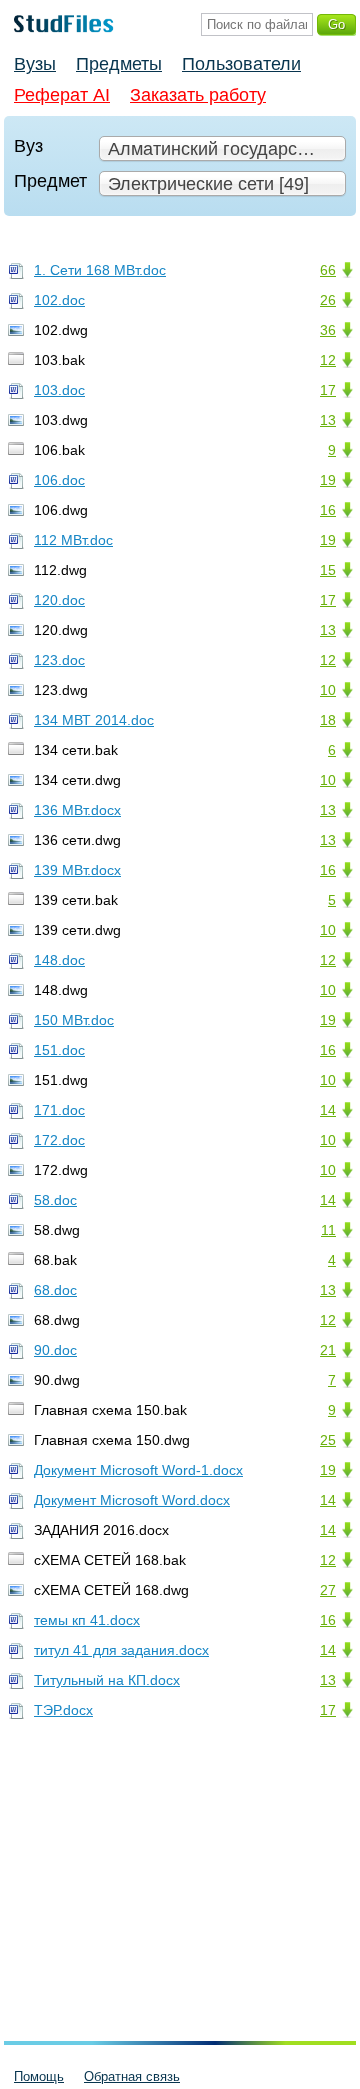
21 (328, 1350)
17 (328, 390)
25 (328, 1440)
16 (328, 510)
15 (328, 570)
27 (328, 1590)
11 (328, 1230)
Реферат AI (62, 95)
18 (328, 720)
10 (328, 690)
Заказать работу (198, 95)
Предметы (119, 64)
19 (328, 480)
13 (328, 420)
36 (328, 330)
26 (328, 300)
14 (328, 1110)
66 (328, 270)
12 (328, 360)
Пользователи (241, 64)
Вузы (35, 64)
